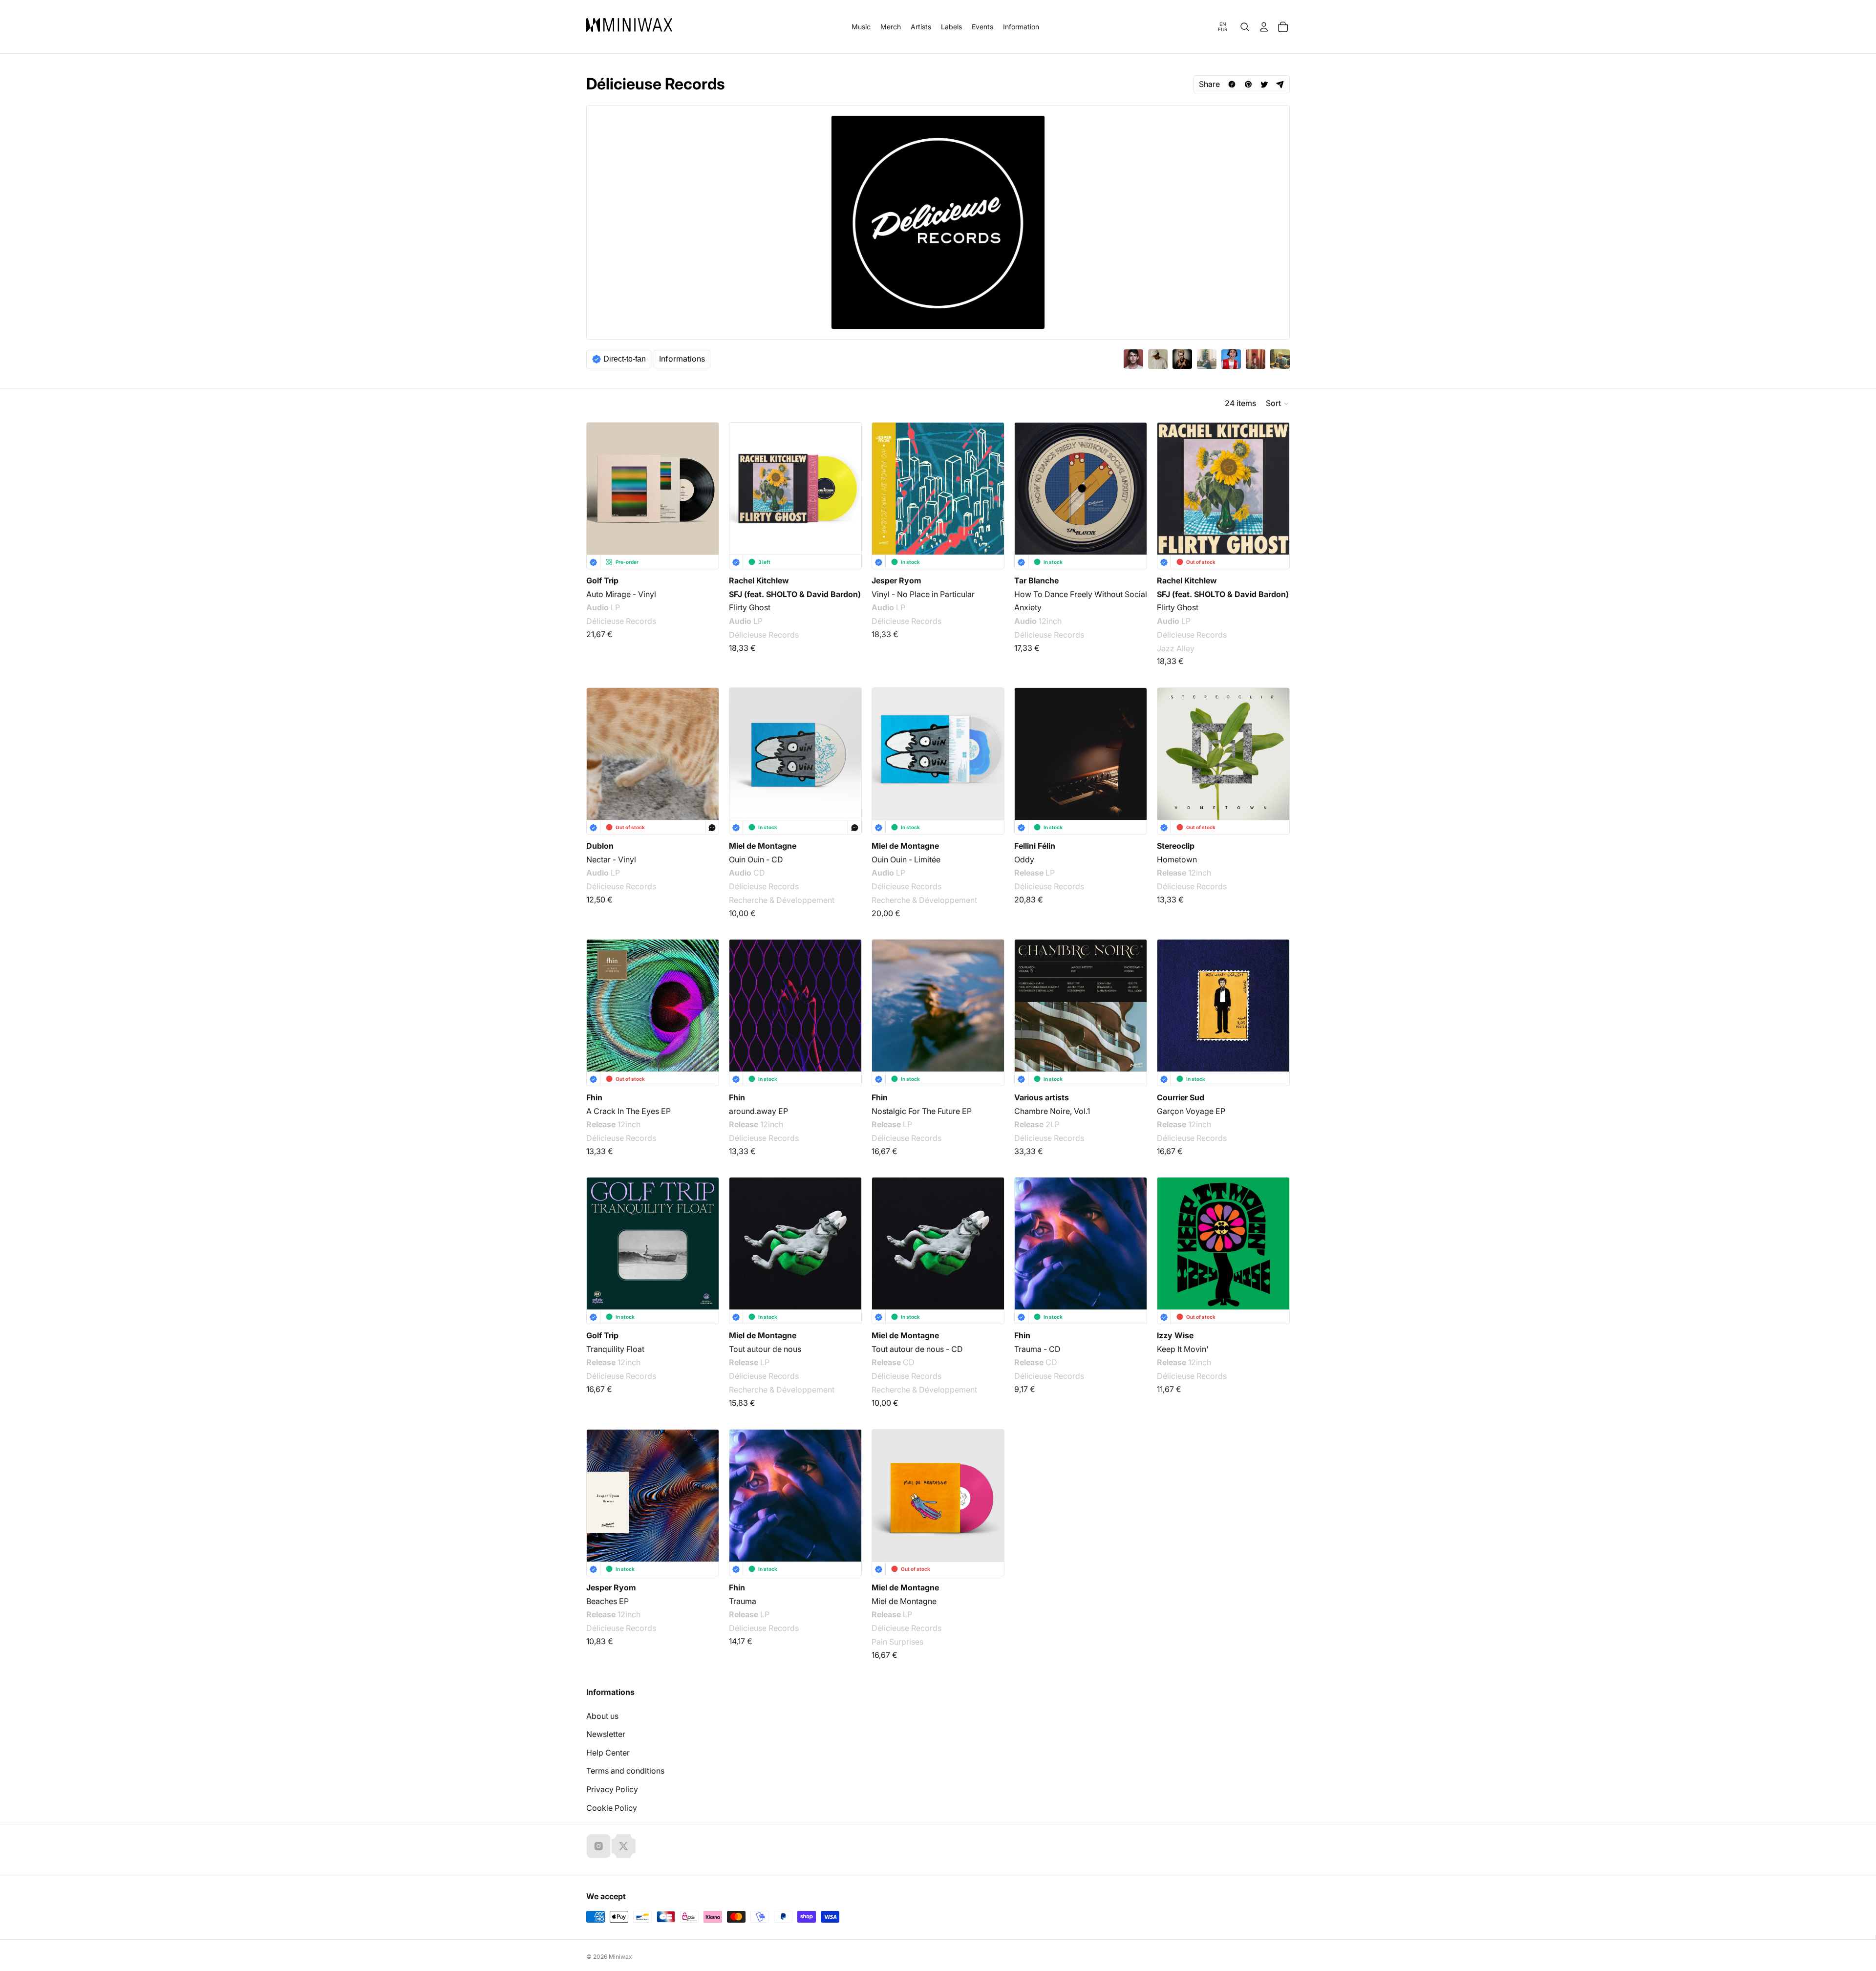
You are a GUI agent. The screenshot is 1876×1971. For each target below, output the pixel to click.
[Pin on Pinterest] (1248, 84)
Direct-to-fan (625, 359)
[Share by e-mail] (1280, 84)
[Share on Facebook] (1232, 84)
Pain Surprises (897, 1641)
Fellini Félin (1035, 846)
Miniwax (620, 1957)
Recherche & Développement (782, 900)
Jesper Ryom (896, 580)
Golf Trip (602, 580)
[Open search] (1245, 27)
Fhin (594, 1097)
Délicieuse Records (621, 621)
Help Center (608, 1753)
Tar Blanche (1036, 580)
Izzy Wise (1175, 1335)
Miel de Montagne (763, 846)
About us (602, 1716)
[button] (1278, 404)
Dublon (600, 846)
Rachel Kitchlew (759, 580)
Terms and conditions (625, 1771)
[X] (623, 1846)
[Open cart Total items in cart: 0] (1283, 27)
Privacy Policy (612, 1789)
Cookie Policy (612, 1808)
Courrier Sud (1181, 1097)
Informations (682, 359)
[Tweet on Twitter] (1264, 84)
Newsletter (606, 1734)
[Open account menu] (1264, 27)
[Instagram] (598, 1846)
